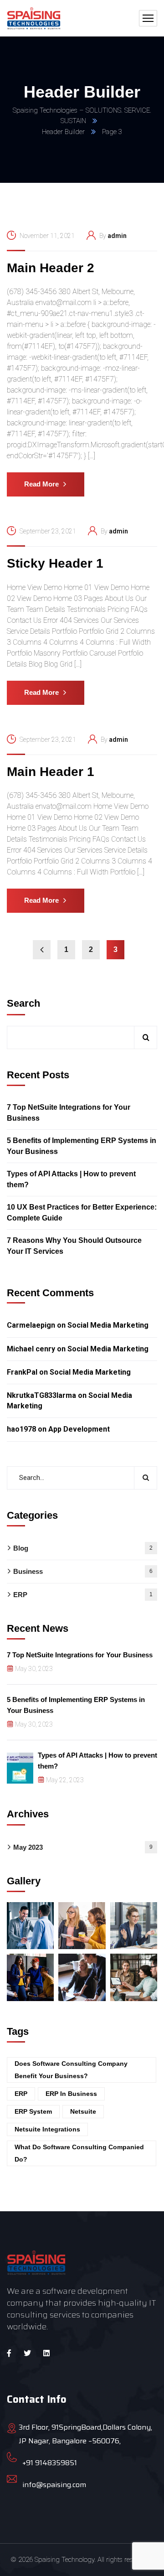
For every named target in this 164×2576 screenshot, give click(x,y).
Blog (83, 1548)
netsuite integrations (47, 2129)
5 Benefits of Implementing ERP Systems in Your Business (82, 1146)
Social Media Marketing (108, 1325)
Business (83, 1571)
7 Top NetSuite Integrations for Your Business (69, 1113)
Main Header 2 (51, 268)
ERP (83, 1595)
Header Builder (63, 132)
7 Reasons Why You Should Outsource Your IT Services (74, 1246)
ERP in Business (71, 2094)
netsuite (83, 2111)
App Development (79, 1429)
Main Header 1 (51, 772)
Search (23, 1003)
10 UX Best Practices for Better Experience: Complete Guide (82, 1213)
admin (117, 236)
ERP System (33, 2111)
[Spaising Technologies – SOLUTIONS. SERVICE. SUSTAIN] (34, 18)
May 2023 (83, 1847)
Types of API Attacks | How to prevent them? (71, 1179)
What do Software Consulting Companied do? (79, 2153)
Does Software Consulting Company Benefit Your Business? (71, 2070)
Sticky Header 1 (55, 563)
